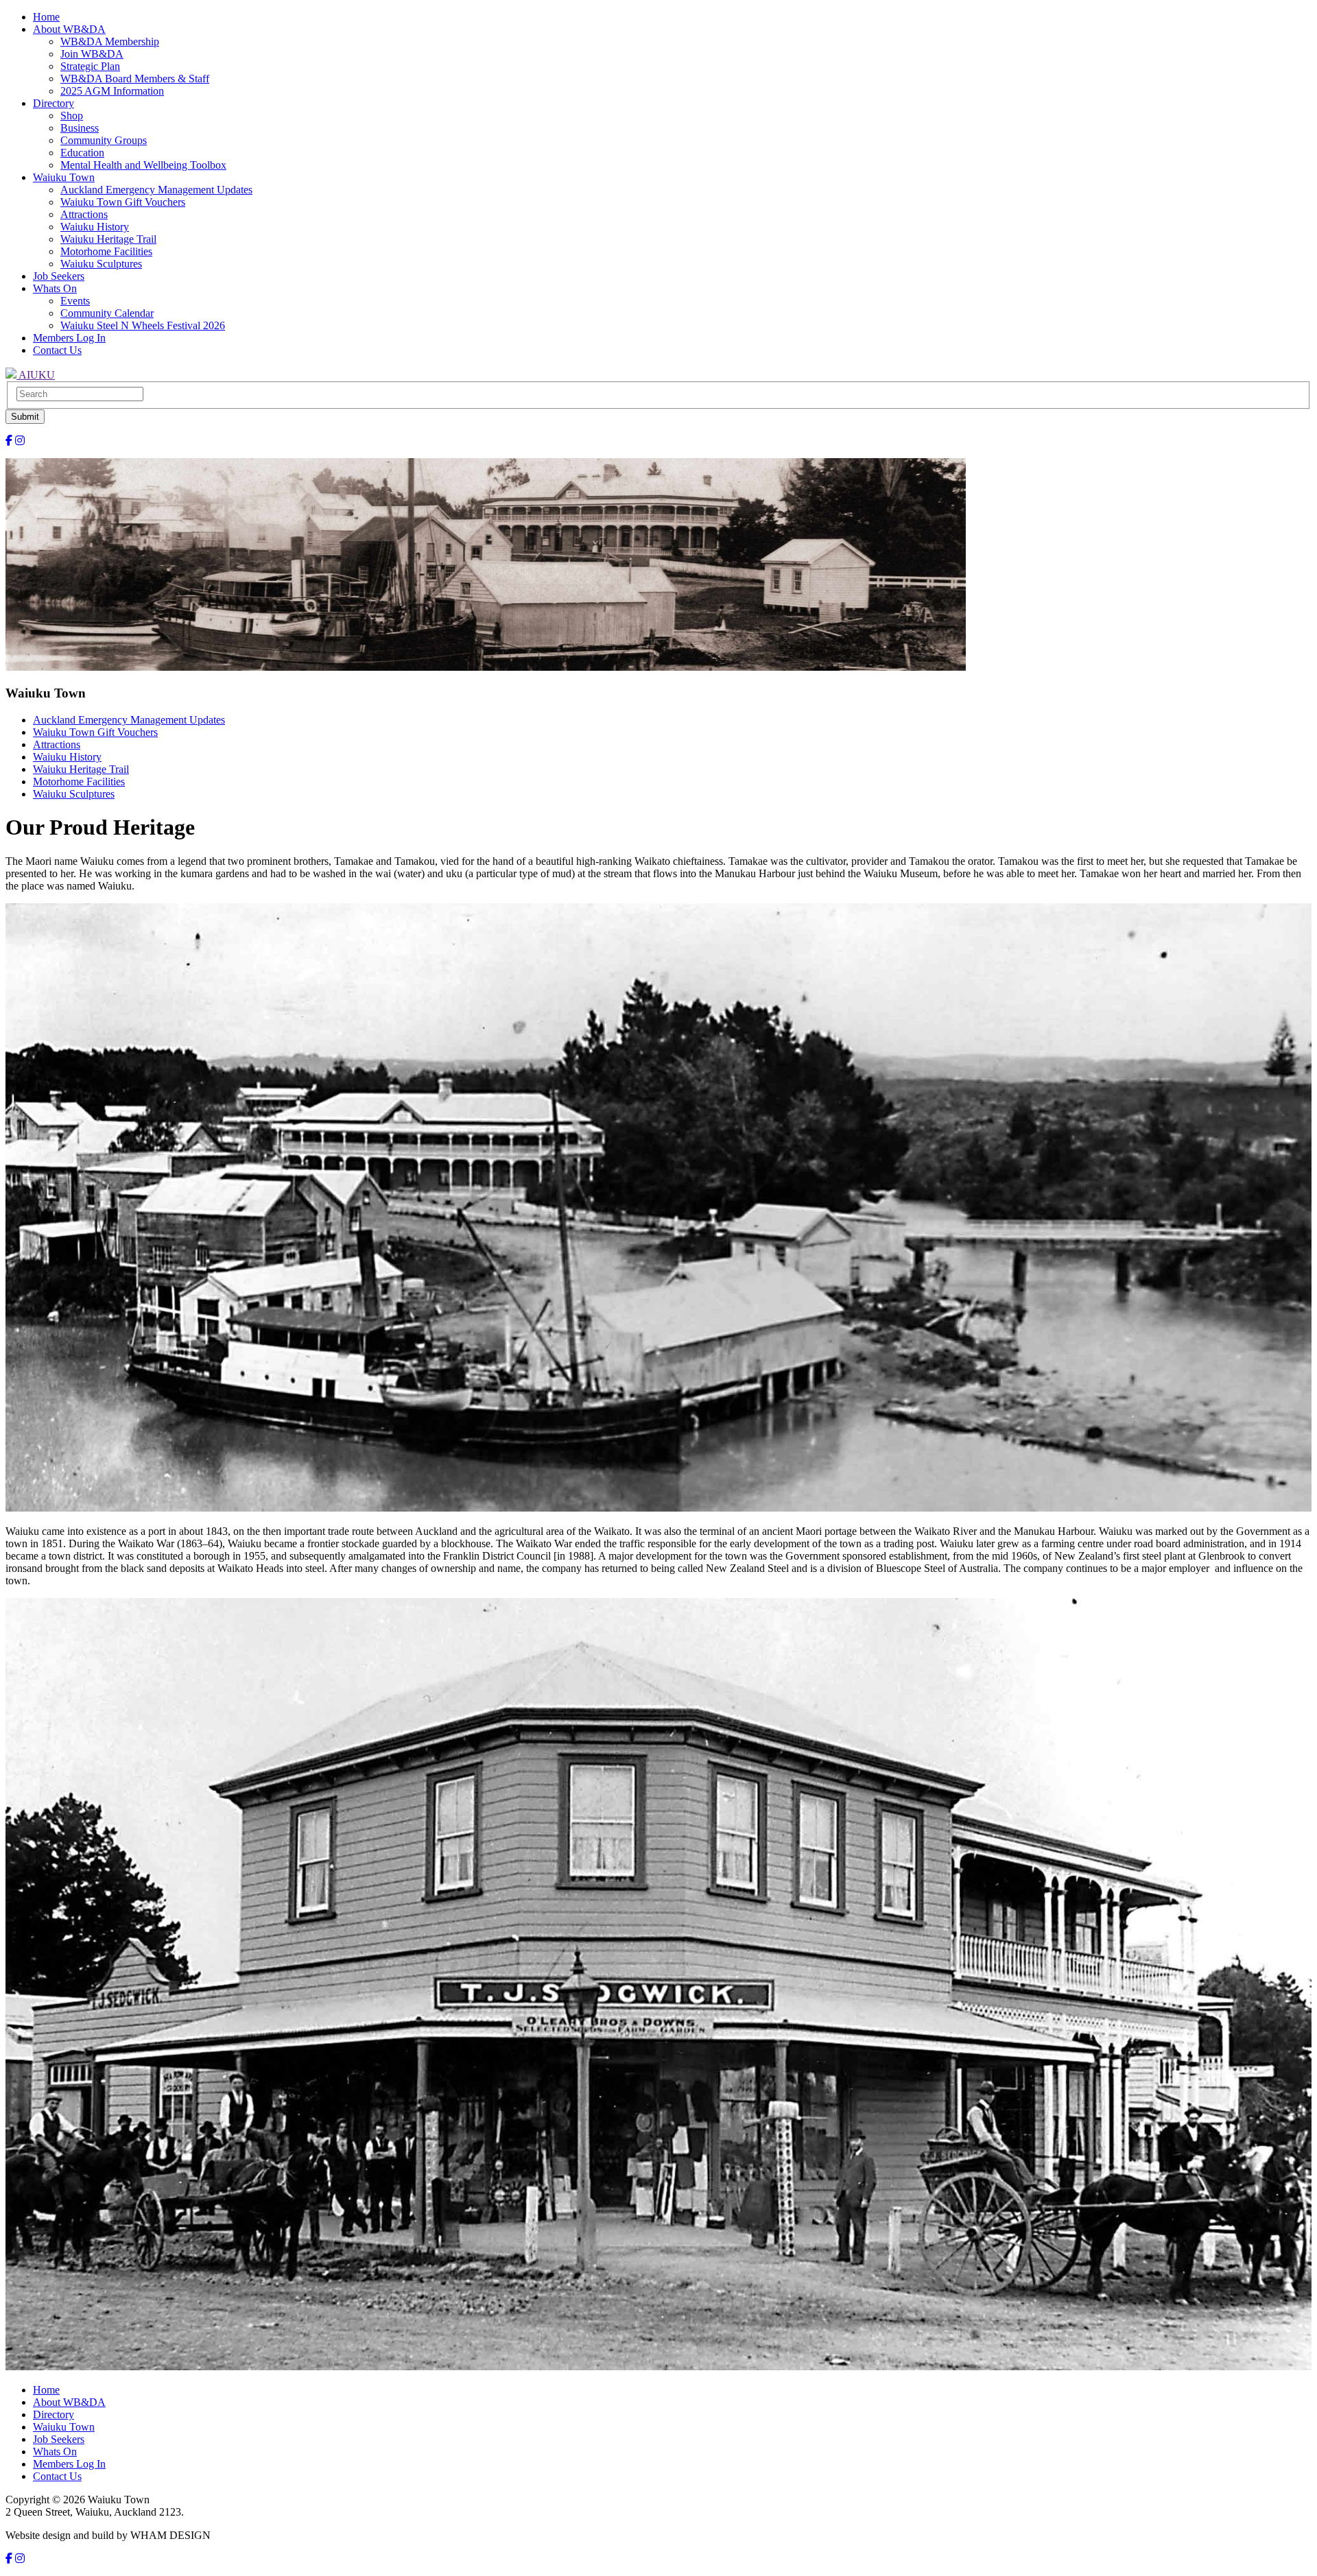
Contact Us (57, 350)
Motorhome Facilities (106, 251)
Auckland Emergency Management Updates (156, 190)
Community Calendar (107, 313)
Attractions (84, 214)
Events (75, 301)
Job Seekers (59, 276)
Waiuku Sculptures (101, 264)
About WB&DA (69, 29)
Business (80, 128)
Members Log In (69, 338)
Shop (72, 116)
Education (82, 153)
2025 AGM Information (112, 91)
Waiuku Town (64, 177)
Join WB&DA (92, 54)
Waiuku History (95, 227)
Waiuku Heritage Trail (108, 239)
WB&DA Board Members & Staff (135, 79)
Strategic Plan (90, 66)
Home (46, 17)
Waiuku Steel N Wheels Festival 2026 (143, 325)
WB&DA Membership (110, 41)
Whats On (55, 288)
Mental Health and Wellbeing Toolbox (143, 165)
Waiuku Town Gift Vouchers (123, 202)
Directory (54, 103)
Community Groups (104, 140)
